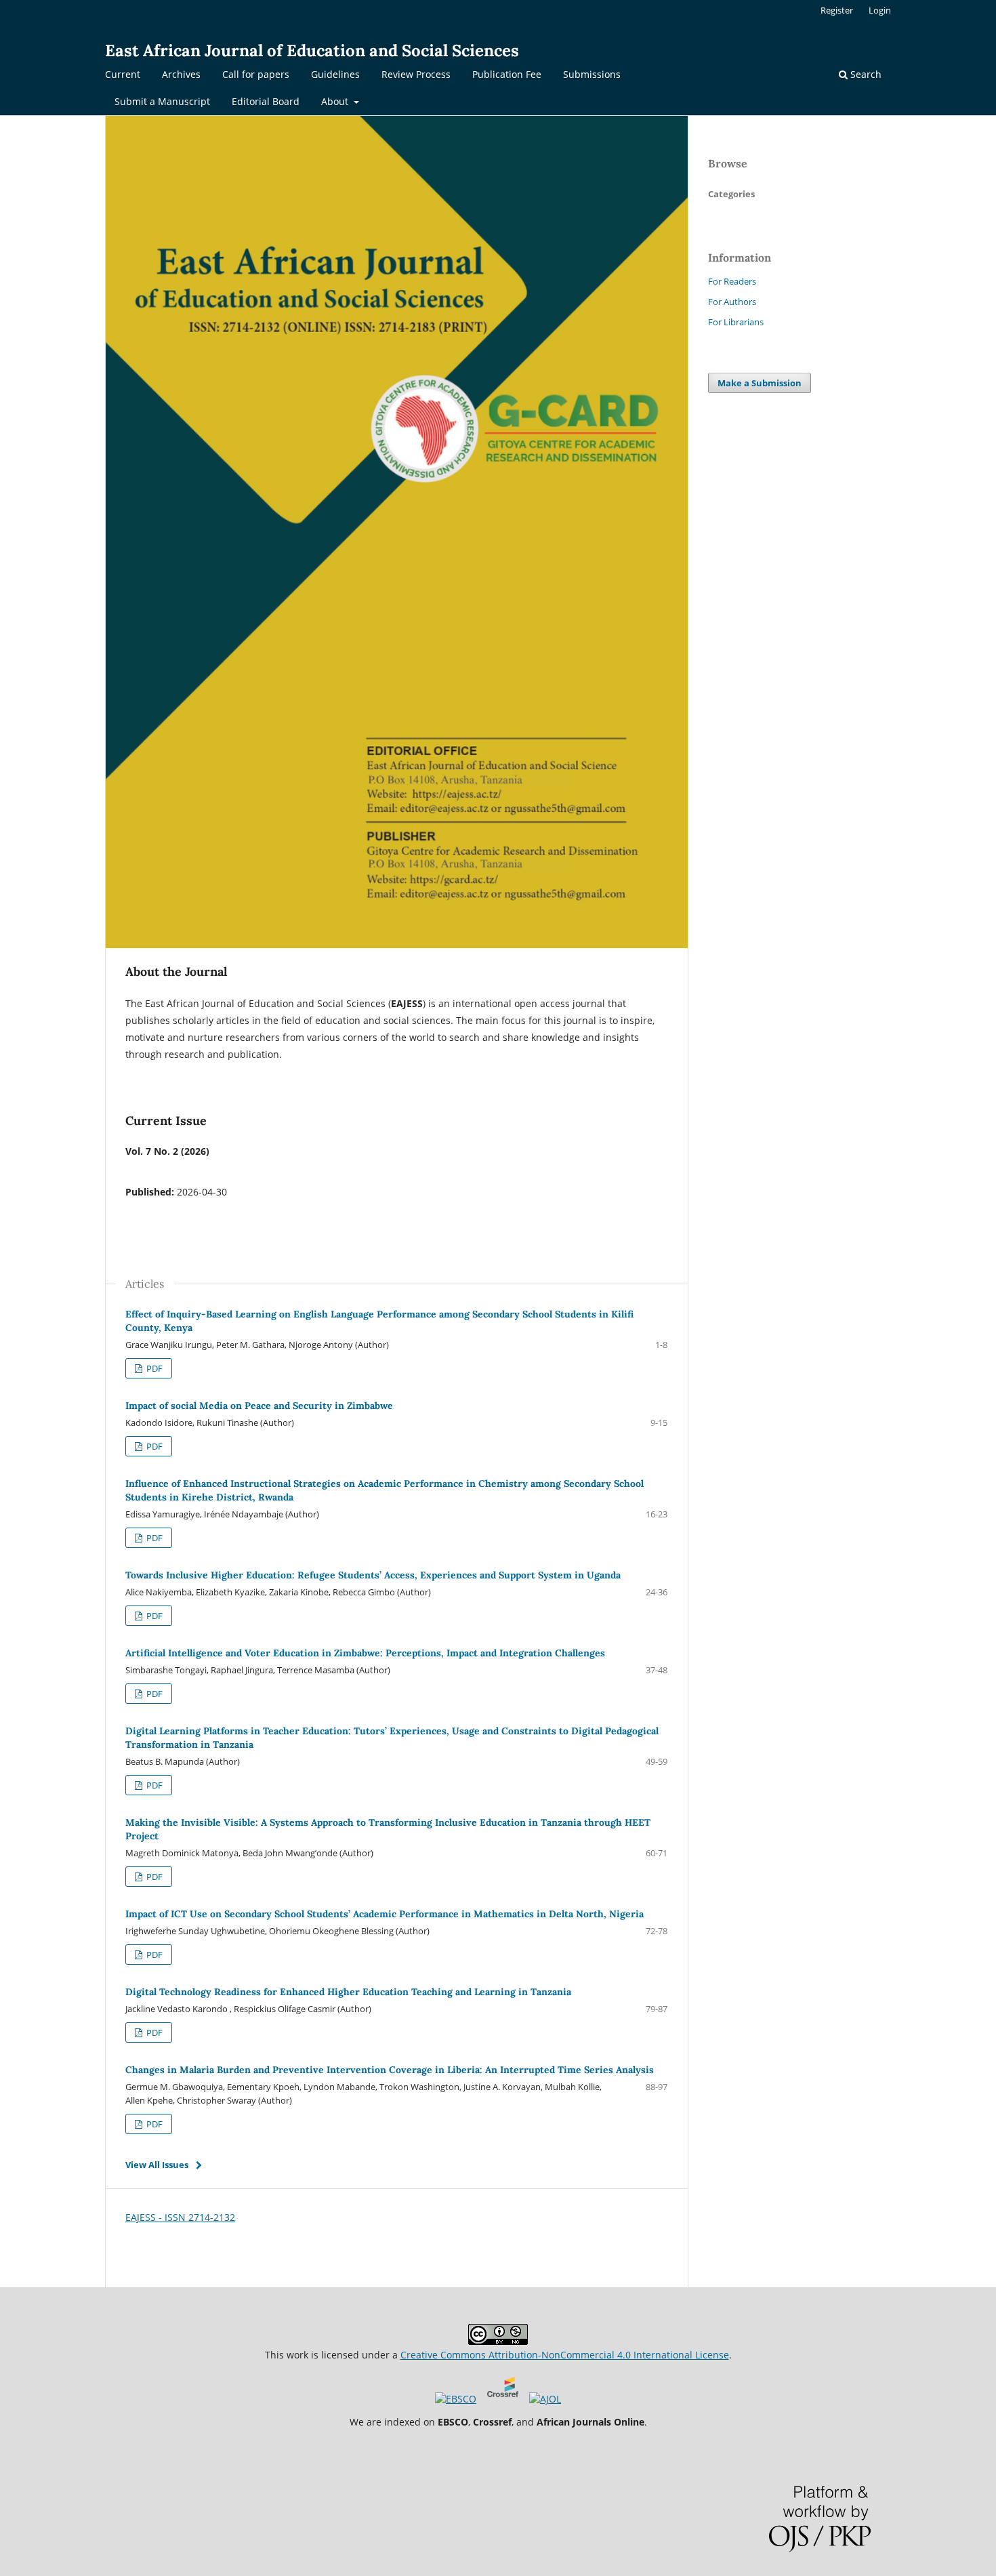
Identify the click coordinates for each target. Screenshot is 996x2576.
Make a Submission (760, 383)
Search (865, 74)
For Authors (732, 302)
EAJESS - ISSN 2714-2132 (180, 2217)
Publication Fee (507, 74)
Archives (181, 74)
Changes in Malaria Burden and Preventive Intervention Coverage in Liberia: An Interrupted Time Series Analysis (390, 2070)
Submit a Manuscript (162, 101)
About (336, 101)
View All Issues (157, 2165)
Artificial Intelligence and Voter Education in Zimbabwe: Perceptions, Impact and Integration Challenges (365, 1653)
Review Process (416, 74)
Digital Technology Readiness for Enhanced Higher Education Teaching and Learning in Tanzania (348, 1992)
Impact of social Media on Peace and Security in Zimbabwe (259, 1406)
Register (837, 10)
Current (123, 74)
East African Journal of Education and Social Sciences (312, 50)
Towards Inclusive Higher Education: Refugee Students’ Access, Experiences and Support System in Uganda (373, 1575)
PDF (153, 1368)
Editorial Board (266, 101)
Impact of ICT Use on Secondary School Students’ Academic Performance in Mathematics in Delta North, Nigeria (385, 1914)
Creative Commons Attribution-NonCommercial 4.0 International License (565, 2355)
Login (880, 10)
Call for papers (256, 74)
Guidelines (335, 74)
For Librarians (736, 322)
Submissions (592, 74)
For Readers (732, 281)
